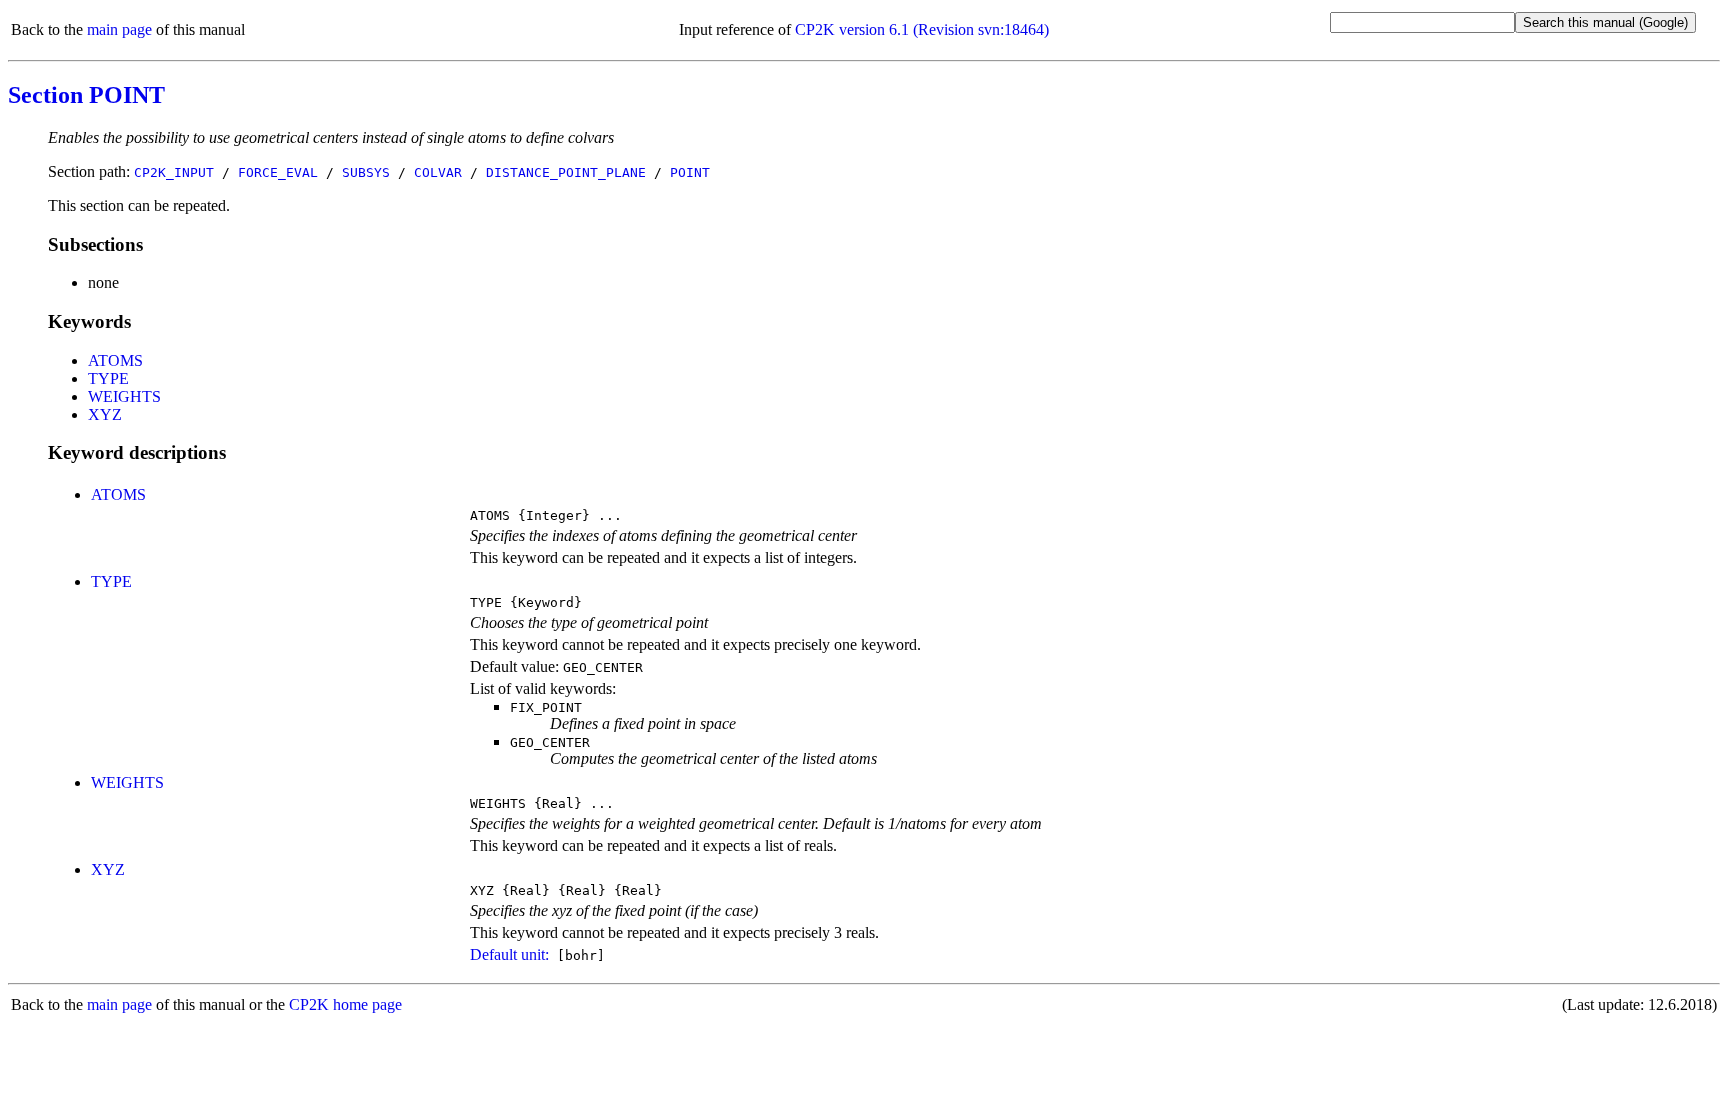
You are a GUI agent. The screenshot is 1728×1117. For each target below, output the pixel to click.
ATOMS (115, 360)
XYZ (105, 414)
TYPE (108, 378)
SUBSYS (366, 172)
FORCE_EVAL (278, 172)
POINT (690, 172)
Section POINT (86, 95)
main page (119, 29)
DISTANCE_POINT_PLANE (566, 172)
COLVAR (438, 172)
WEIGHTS (124, 396)
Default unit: (509, 954)
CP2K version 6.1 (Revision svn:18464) (922, 29)
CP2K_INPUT (174, 172)
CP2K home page (345, 1004)
